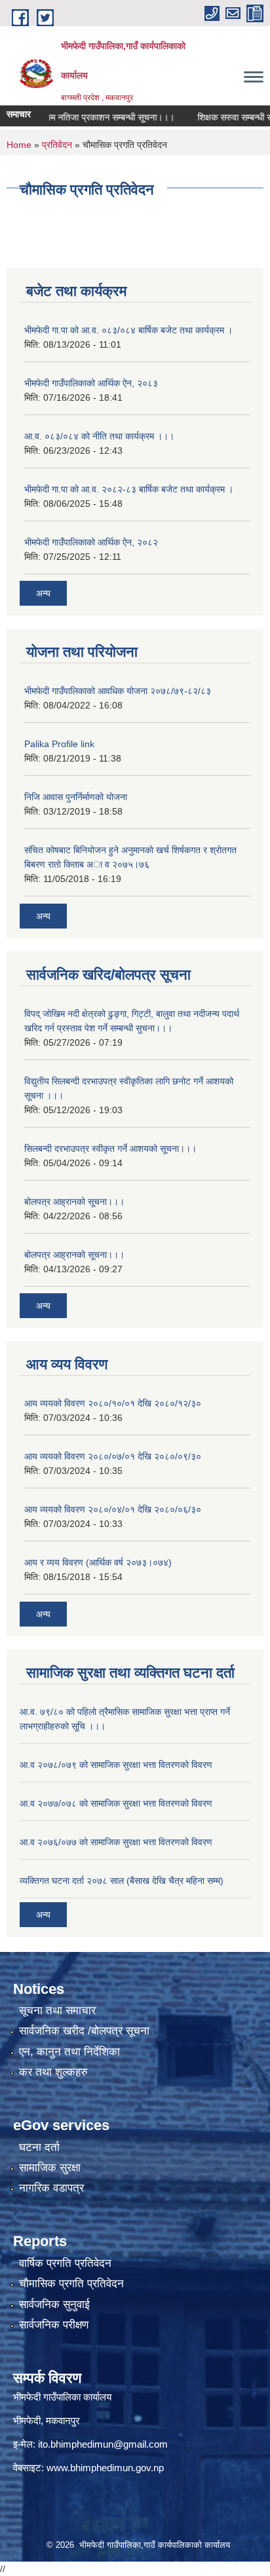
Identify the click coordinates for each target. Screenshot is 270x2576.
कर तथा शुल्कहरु (53, 2072)
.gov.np (148, 2468)
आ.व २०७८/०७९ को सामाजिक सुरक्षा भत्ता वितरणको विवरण (116, 1765)
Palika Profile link (59, 744)
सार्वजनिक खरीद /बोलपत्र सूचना (84, 2031)
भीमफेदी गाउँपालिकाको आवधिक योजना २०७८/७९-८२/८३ (118, 691)
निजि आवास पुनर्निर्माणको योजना (76, 797)
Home (19, 145)
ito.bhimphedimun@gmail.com (103, 2444)
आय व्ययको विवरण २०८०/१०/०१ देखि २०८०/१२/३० (113, 1403)
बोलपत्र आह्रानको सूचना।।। (74, 1202)
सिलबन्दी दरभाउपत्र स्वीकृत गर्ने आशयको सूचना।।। (110, 1149)
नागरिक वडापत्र (51, 2188)
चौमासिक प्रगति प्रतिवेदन (71, 2284)
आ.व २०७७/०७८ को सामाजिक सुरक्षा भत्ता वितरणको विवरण (116, 1803)
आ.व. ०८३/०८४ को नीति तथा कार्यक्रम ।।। (99, 436)
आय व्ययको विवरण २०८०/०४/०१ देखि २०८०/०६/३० (113, 1509)
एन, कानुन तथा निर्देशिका (69, 2052)
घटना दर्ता (39, 2147)
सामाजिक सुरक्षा (50, 2168)
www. (58, 2468)
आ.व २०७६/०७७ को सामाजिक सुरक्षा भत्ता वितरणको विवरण (116, 1842)
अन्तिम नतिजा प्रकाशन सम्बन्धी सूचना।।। (88, 117)
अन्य (43, 593)
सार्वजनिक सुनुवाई (54, 2305)
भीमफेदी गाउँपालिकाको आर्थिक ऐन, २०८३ (91, 383)
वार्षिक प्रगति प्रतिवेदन (65, 2263)
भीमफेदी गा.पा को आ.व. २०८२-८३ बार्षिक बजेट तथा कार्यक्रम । (129, 489)
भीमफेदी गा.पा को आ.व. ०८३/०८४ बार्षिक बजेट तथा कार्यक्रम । (128, 330)
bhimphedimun (102, 2468)
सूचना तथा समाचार (57, 2011)
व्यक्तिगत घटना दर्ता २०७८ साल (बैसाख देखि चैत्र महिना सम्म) (122, 1881)
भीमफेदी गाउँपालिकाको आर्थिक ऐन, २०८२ (91, 542)
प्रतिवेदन (57, 145)
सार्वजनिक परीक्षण (54, 2325)
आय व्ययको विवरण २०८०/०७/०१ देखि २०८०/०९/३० (113, 1456)
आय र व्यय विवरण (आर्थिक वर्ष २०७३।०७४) (98, 1562)
